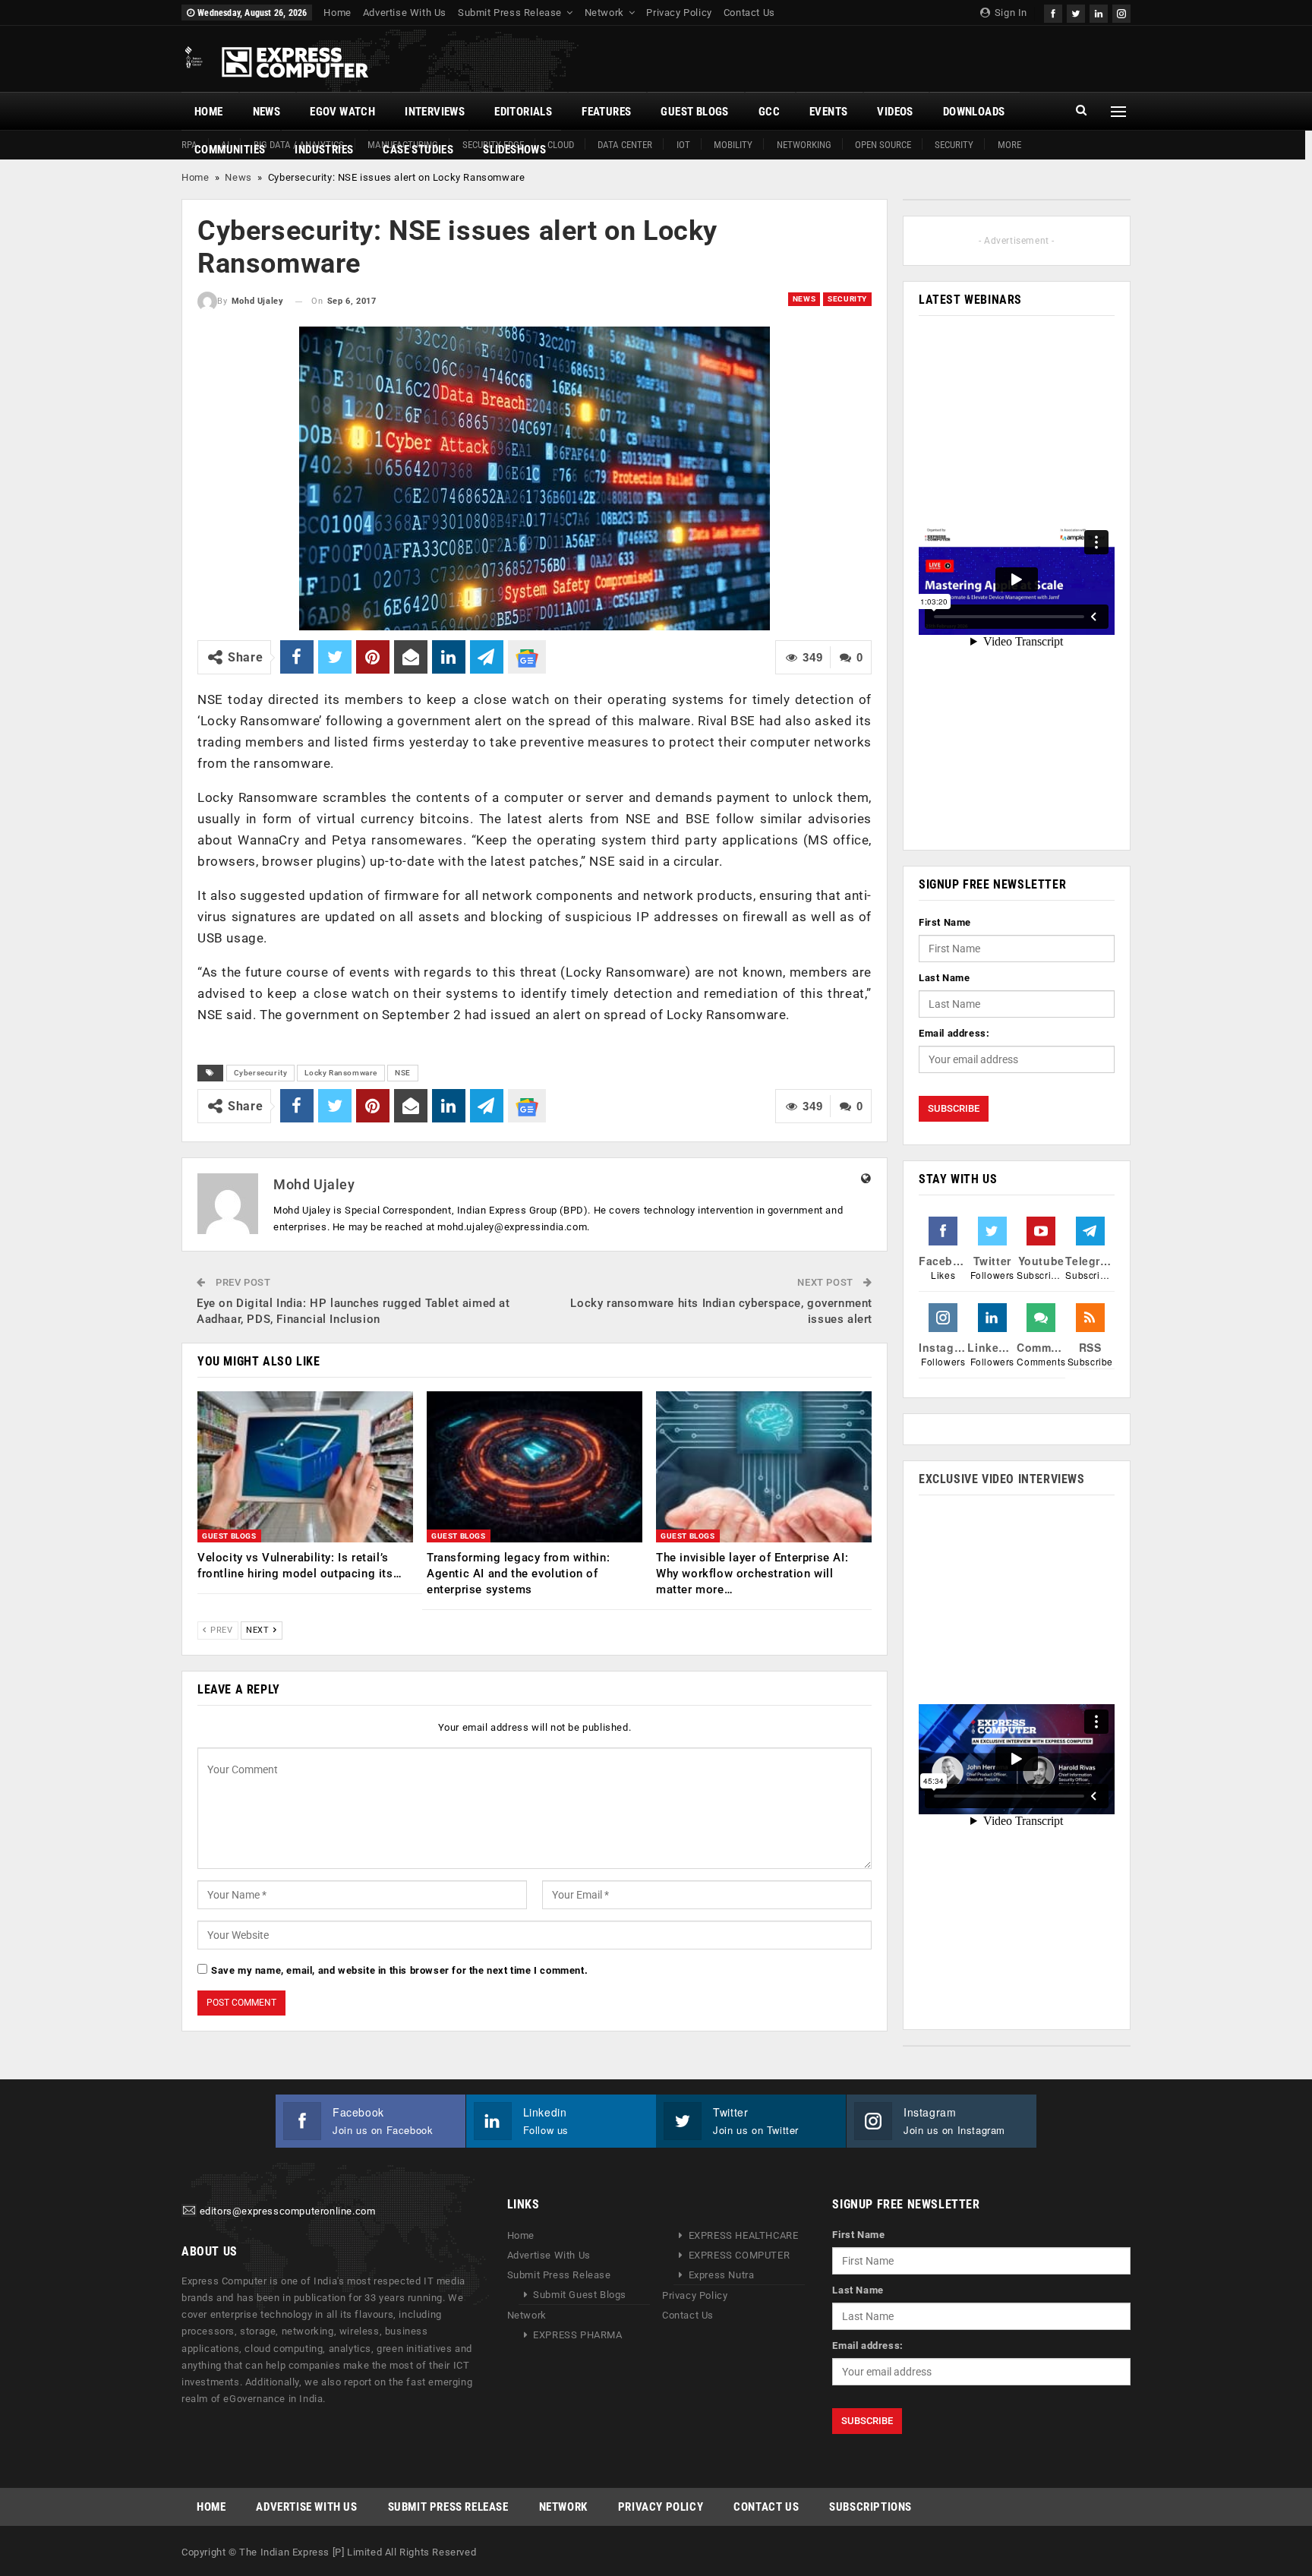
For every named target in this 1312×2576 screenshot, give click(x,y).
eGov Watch (342, 112)
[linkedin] (1099, 12)
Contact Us (749, 13)
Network (604, 13)
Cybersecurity (261, 1073)
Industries (324, 150)
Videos (895, 112)
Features (606, 112)
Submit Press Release (510, 13)
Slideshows (514, 150)
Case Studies (418, 150)
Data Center (625, 145)
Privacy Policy (679, 13)
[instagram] (1121, 12)
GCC (769, 112)
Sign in (1009, 13)
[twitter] (1076, 12)
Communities (230, 150)
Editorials (523, 112)
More (1009, 145)
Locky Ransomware (341, 1073)
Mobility (733, 145)
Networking (804, 145)
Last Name (944, 978)
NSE (403, 1073)
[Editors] (189, 2212)
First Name (945, 922)
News (267, 112)
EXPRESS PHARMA (577, 2335)
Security (954, 145)
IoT (683, 145)
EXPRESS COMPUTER (740, 2255)
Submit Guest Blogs (580, 2295)
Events (828, 112)
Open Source (883, 145)
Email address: (954, 1033)
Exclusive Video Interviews (1002, 1479)
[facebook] (1053, 12)
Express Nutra (722, 2275)
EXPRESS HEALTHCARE (744, 2235)
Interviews (435, 112)
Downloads (974, 112)
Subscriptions (870, 2507)
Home (337, 13)
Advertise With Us (405, 13)
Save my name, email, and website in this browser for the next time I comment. (399, 1970)
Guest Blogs (694, 112)
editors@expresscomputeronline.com (288, 2212)
